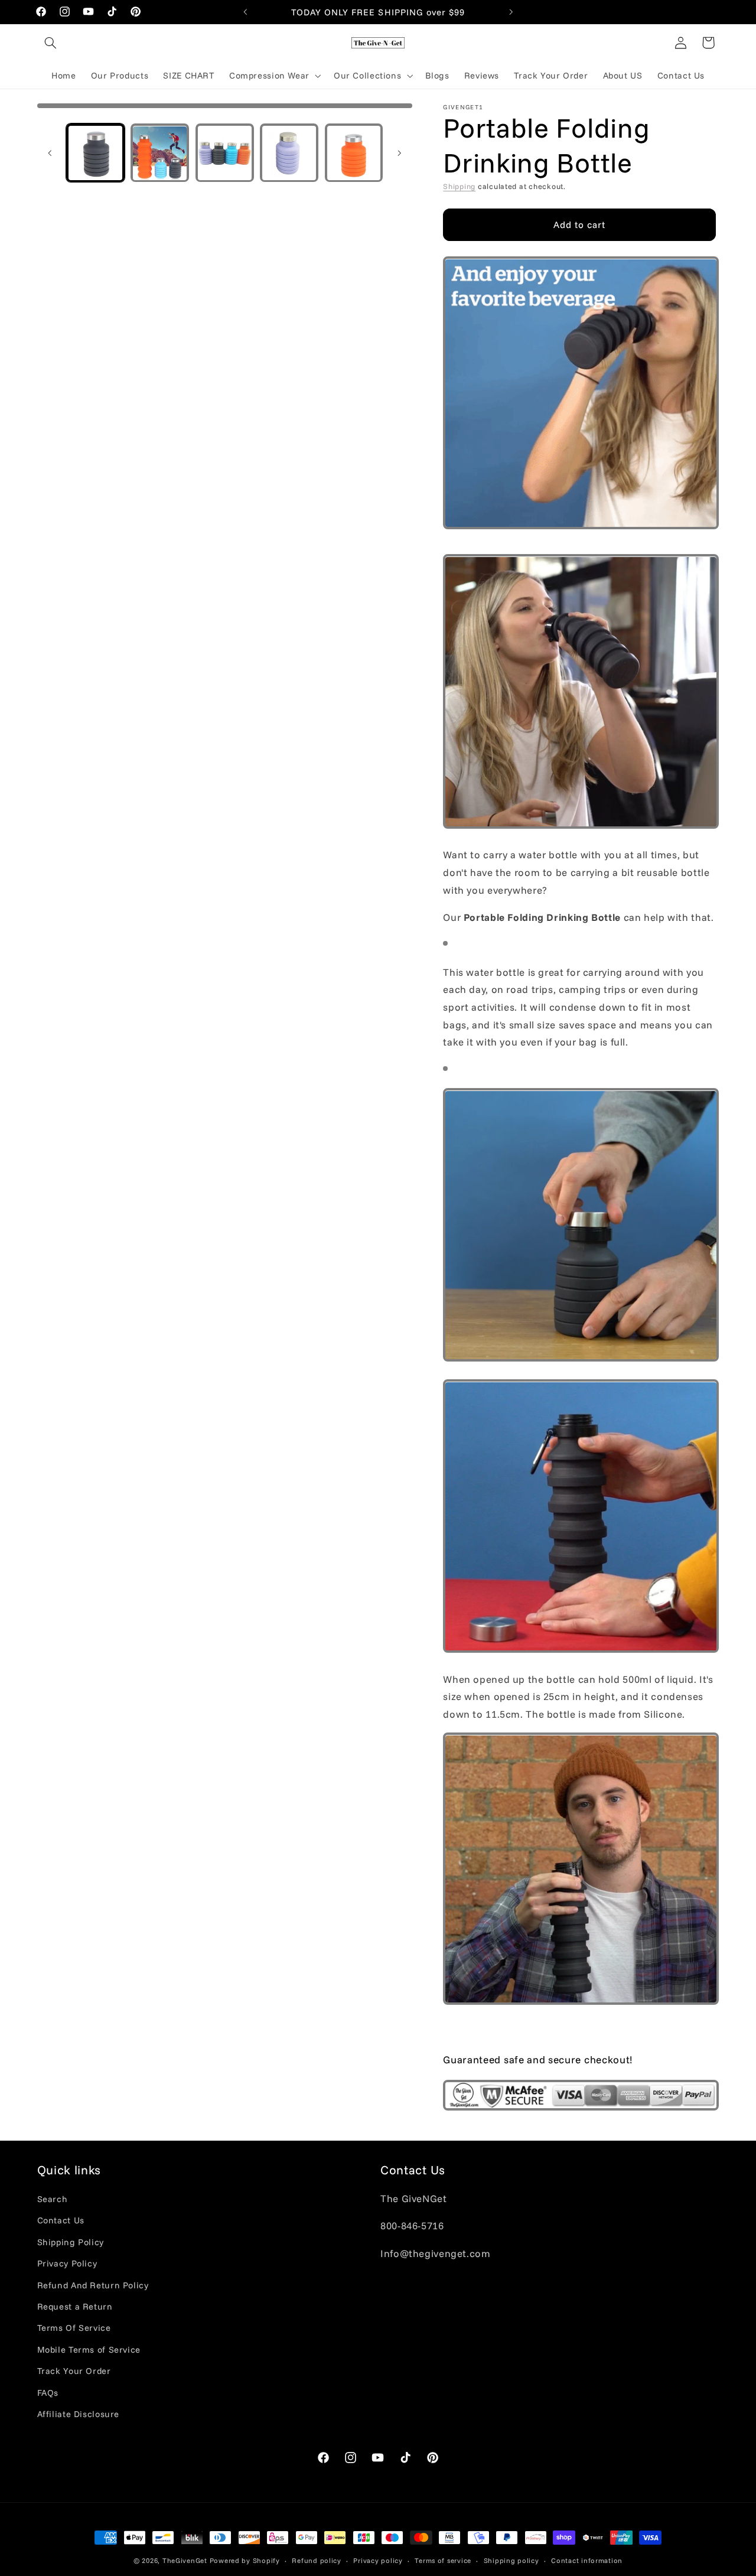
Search (53, 2199)
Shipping (459, 187)
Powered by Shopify (245, 2560)
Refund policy (317, 2560)
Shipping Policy (71, 2243)
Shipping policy (511, 2560)
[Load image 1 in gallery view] (95, 153)
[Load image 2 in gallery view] (160, 153)
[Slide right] (399, 153)
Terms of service (443, 2560)
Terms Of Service (74, 2328)
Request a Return (75, 2307)
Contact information (587, 2560)
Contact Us (61, 2221)
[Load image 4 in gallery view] (289, 153)
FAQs (48, 2393)
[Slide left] (50, 153)
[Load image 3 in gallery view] (225, 153)
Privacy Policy (67, 2264)
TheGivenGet (185, 2560)
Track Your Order (74, 2371)
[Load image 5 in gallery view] (354, 153)
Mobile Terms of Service (89, 2350)
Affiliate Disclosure (79, 2414)
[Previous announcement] (245, 12)
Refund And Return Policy (93, 2285)
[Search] (51, 43)
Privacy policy (378, 2560)
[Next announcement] (511, 12)
